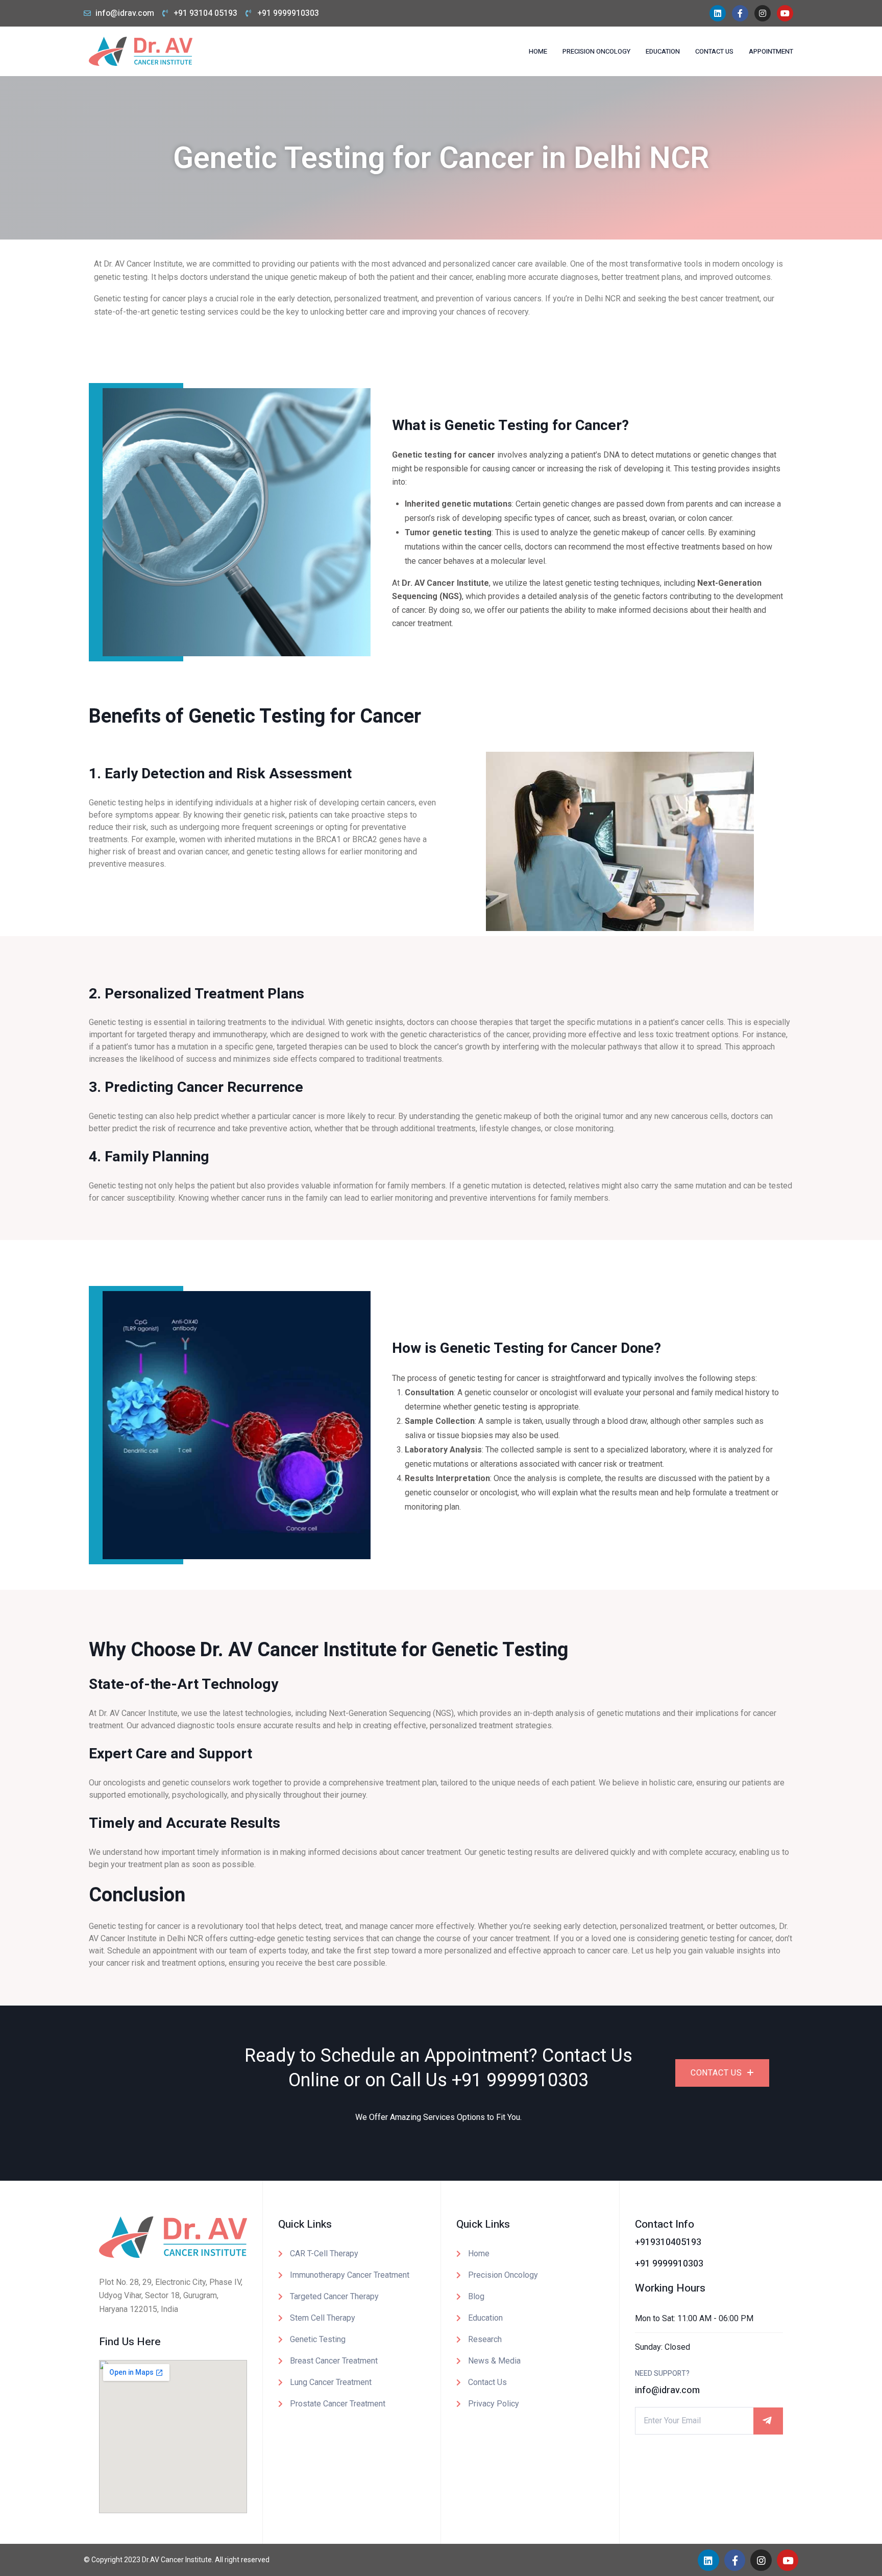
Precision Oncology (596, 51)
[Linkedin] (718, 13)
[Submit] (768, 2421)
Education (663, 51)
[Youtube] (785, 13)
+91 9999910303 (520, 2080)
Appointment (771, 51)
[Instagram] (763, 13)
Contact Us (714, 51)
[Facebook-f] (740, 13)
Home (538, 51)
